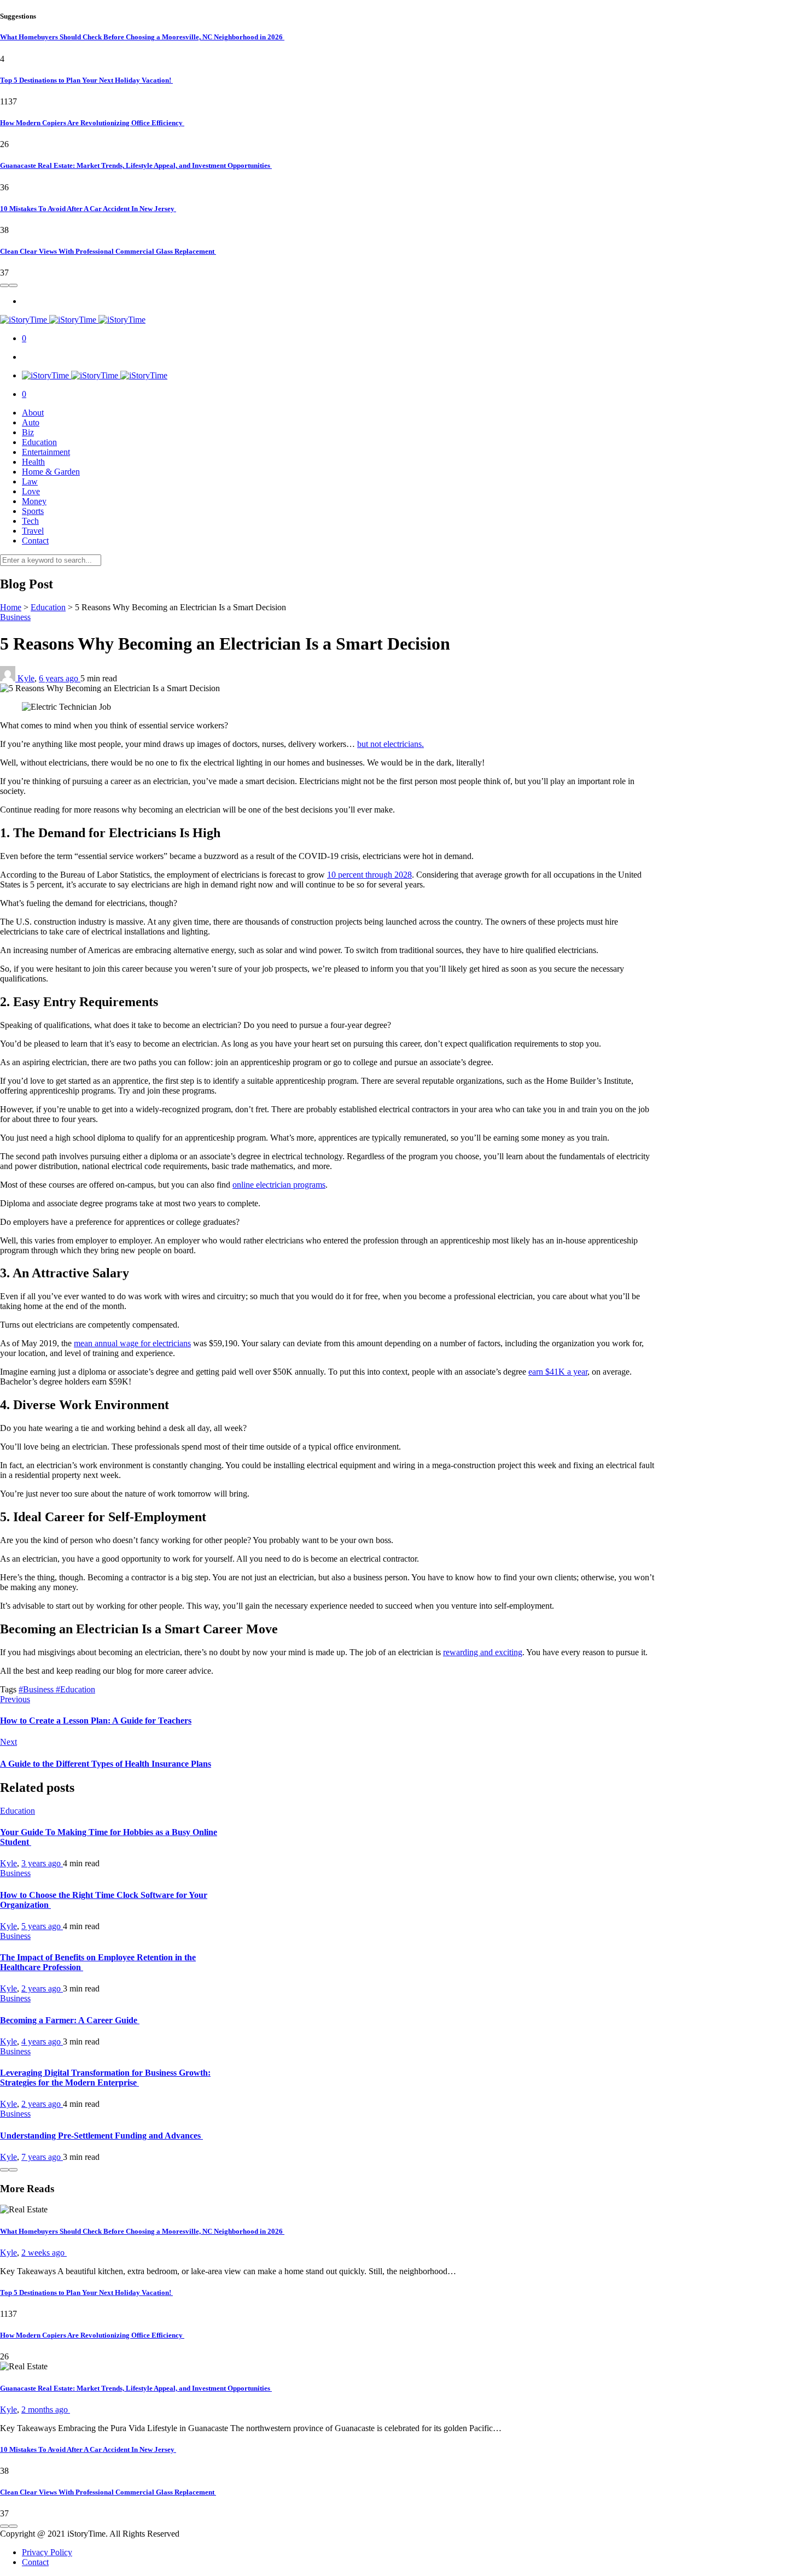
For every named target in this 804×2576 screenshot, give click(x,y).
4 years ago (42, 2041)
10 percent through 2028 (369, 875)
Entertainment (46, 452)
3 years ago (42, 1863)
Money (34, 501)
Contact (35, 541)
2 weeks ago (44, 2253)
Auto (31, 422)
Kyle (26, 678)
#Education (75, 1689)
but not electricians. (391, 744)
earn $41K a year (558, 1372)
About (33, 413)
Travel (33, 531)
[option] (402, 91)
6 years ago (60, 678)
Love (31, 491)
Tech (30, 521)
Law (30, 481)
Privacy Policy (47, 2552)
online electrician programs (279, 1185)
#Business (37, 1689)
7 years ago (42, 2157)
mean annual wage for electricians (132, 1343)
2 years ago (42, 1988)
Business (15, 617)
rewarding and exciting (483, 1652)
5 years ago (42, 1926)
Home (11, 607)
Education (39, 442)
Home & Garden (51, 472)
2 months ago (46, 2409)
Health (33, 462)
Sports (33, 511)
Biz (28, 432)
